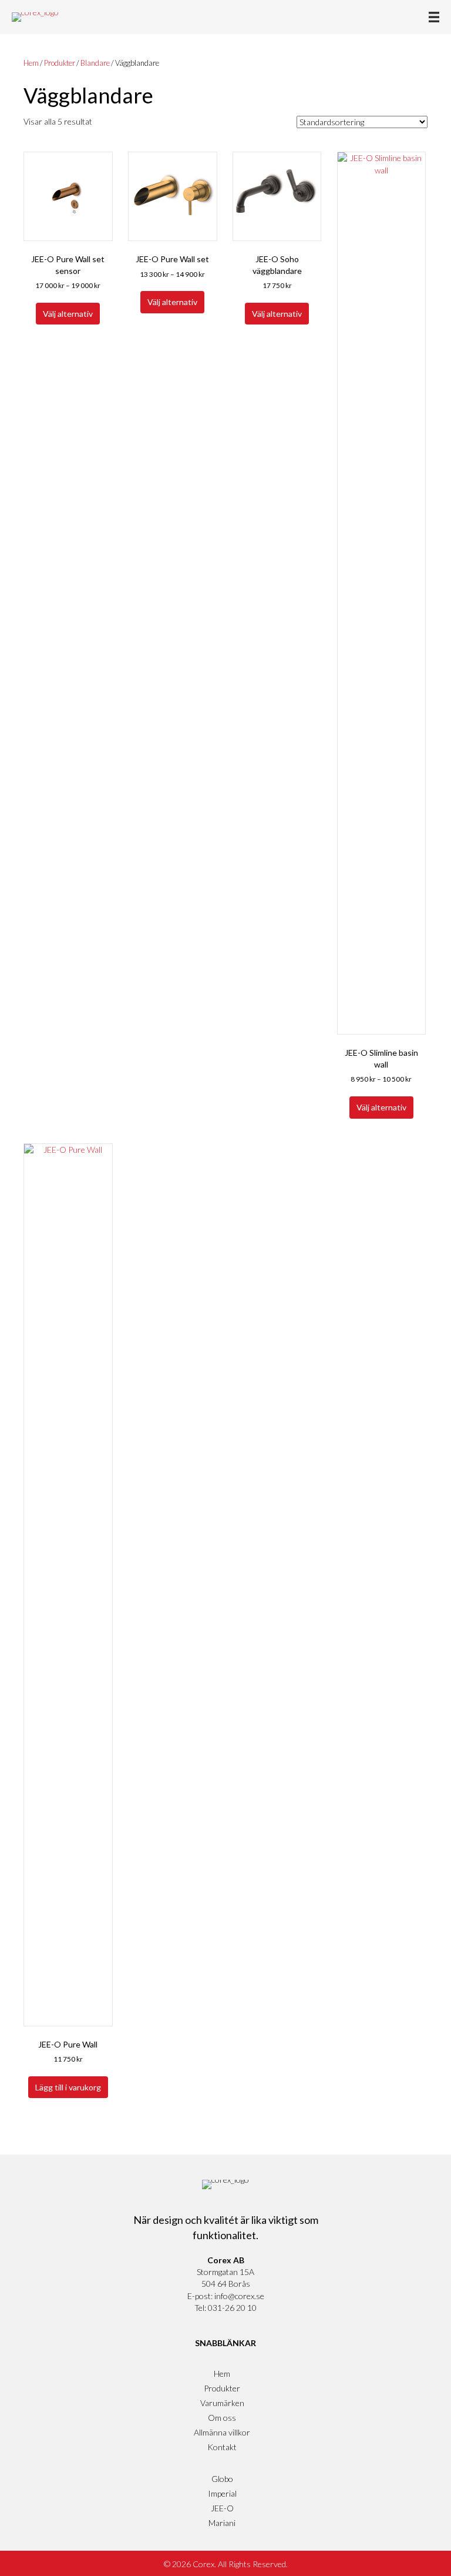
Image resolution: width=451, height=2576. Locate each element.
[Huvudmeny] (434, 17)
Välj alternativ (68, 314)
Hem (31, 63)
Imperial (222, 2493)
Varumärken (222, 2403)
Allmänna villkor (222, 2432)
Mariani (222, 2523)
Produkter (60, 63)
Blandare (95, 63)
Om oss (222, 2418)
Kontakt (222, 2447)
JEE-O (222, 2508)
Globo (222, 2479)
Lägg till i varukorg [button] (68, 2087)
